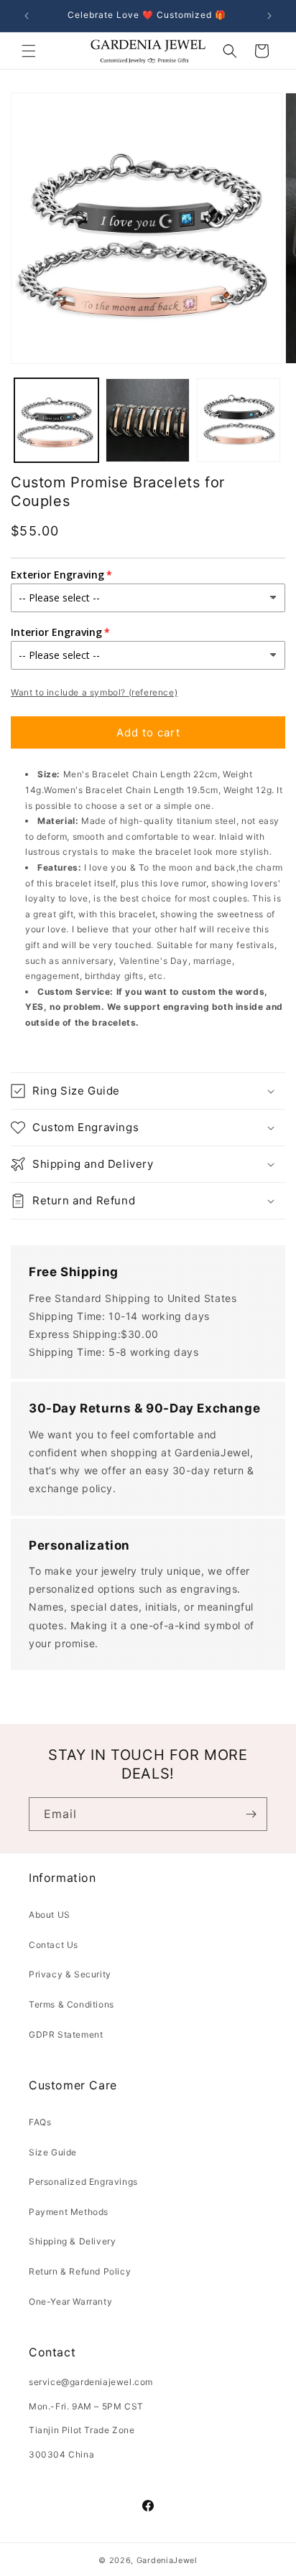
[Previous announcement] (27, 16)
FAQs (40, 2122)
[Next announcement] (269, 16)
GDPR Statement (66, 2034)
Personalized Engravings (83, 2182)
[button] (29, 51)
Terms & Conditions (71, 2004)
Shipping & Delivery (72, 2241)
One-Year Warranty (70, 2301)
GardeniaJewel (167, 2560)
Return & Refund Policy (80, 2271)
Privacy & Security (70, 1974)
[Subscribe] (251, 1814)
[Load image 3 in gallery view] (239, 420)
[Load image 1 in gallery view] (56, 420)
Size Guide (53, 2152)
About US (50, 1915)
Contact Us (54, 1945)
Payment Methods (69, 2212)
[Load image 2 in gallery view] (148, 420)
